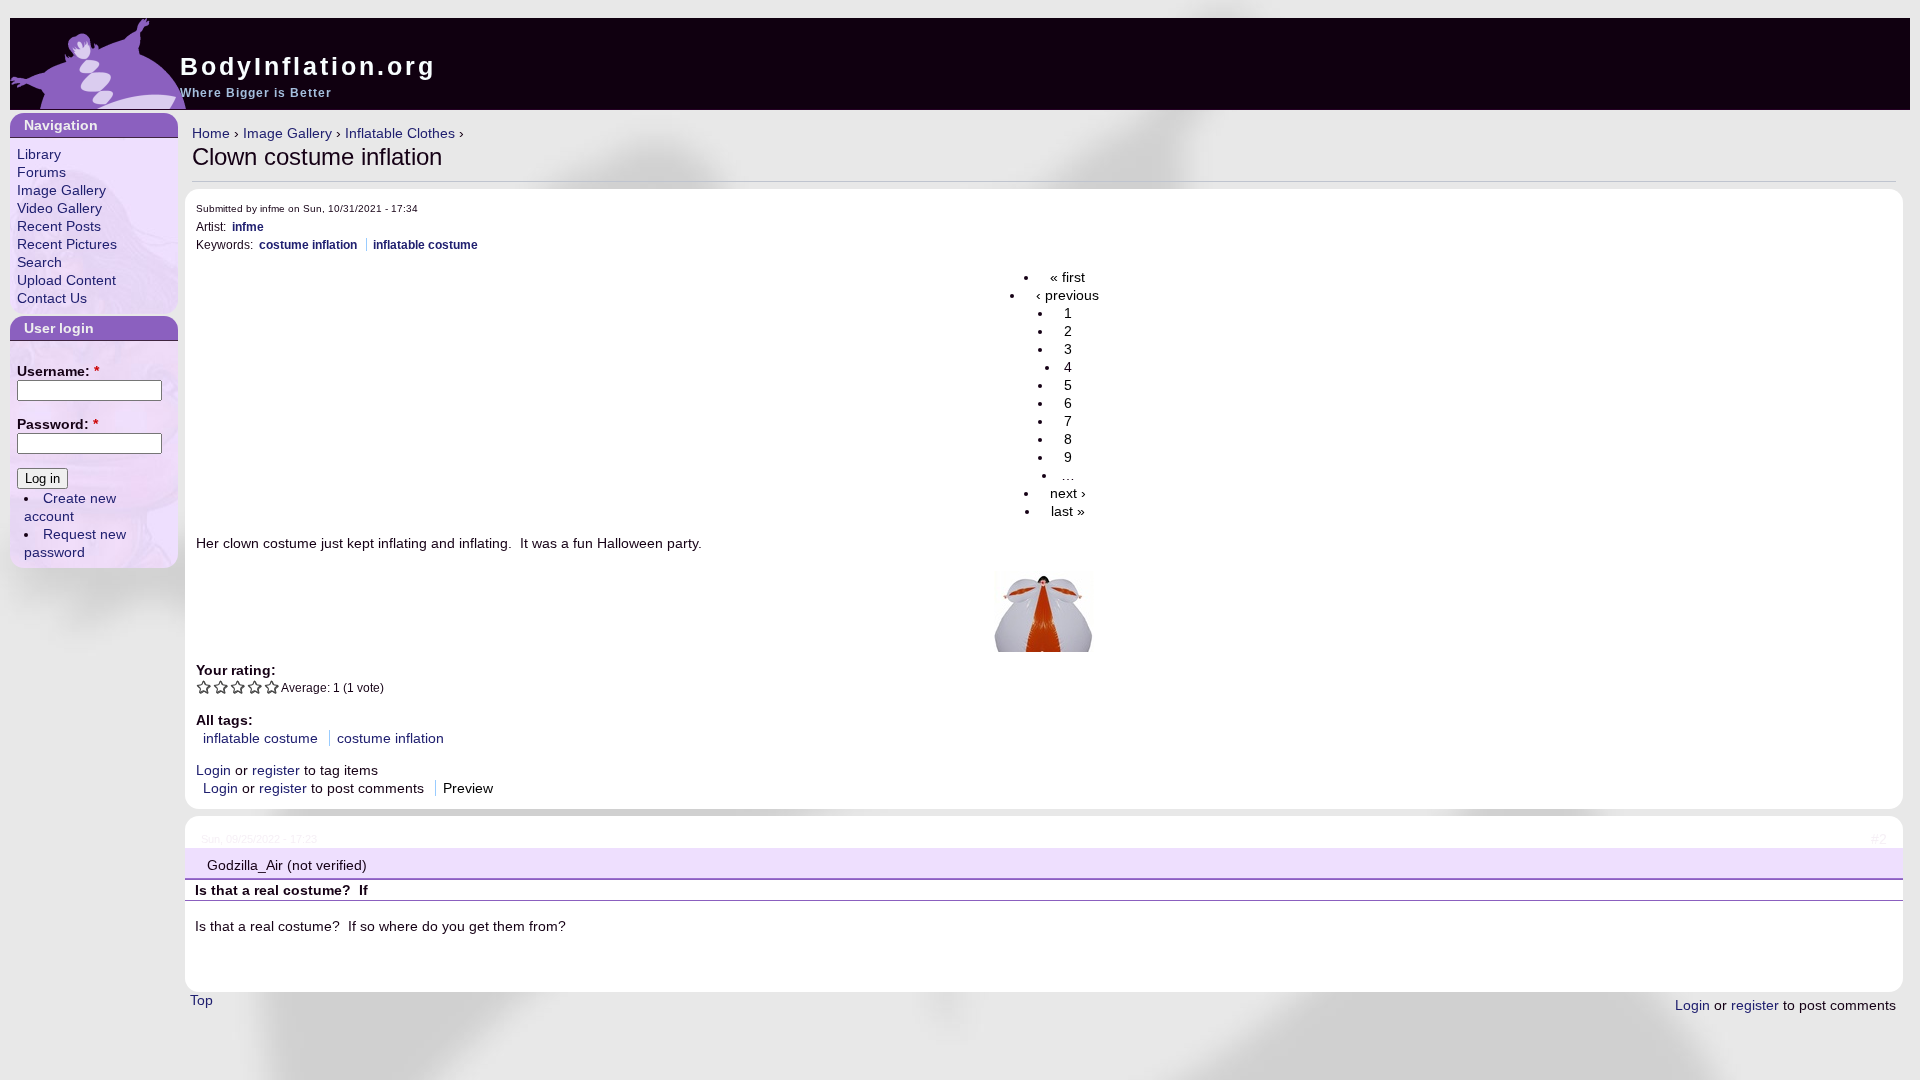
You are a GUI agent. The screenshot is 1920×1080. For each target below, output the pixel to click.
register (276, 770)
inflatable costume (425, 244)
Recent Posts (59, 226)
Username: (58, 371)
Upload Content (66, 280)
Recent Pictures (67, 244)
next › (1068, 493)
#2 (1879, 839)
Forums (41, 172)
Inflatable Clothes (400, 133)
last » (1068, 511)
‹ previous (1067, 295)
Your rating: (236, 670)
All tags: (224, 720)
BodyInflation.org (308, 66)
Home (211, 133)
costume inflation (308, 244)
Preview (468, 788)
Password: (57, 424)
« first (1067, 277)
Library (39, 154)
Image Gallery (287, 133)
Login (213, 770)
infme (248, 226)
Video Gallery (59, 208)
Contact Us (52, 298)
